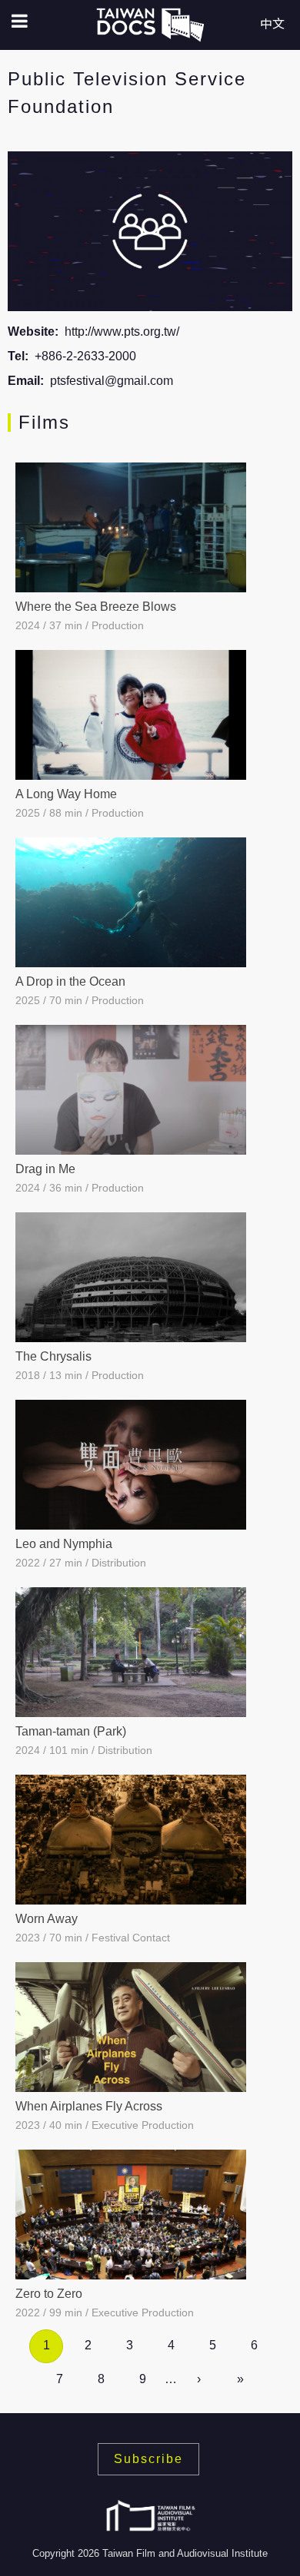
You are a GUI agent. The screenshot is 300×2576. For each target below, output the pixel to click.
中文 (272, 24)
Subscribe (148, 2459)
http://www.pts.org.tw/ (122, 332)
